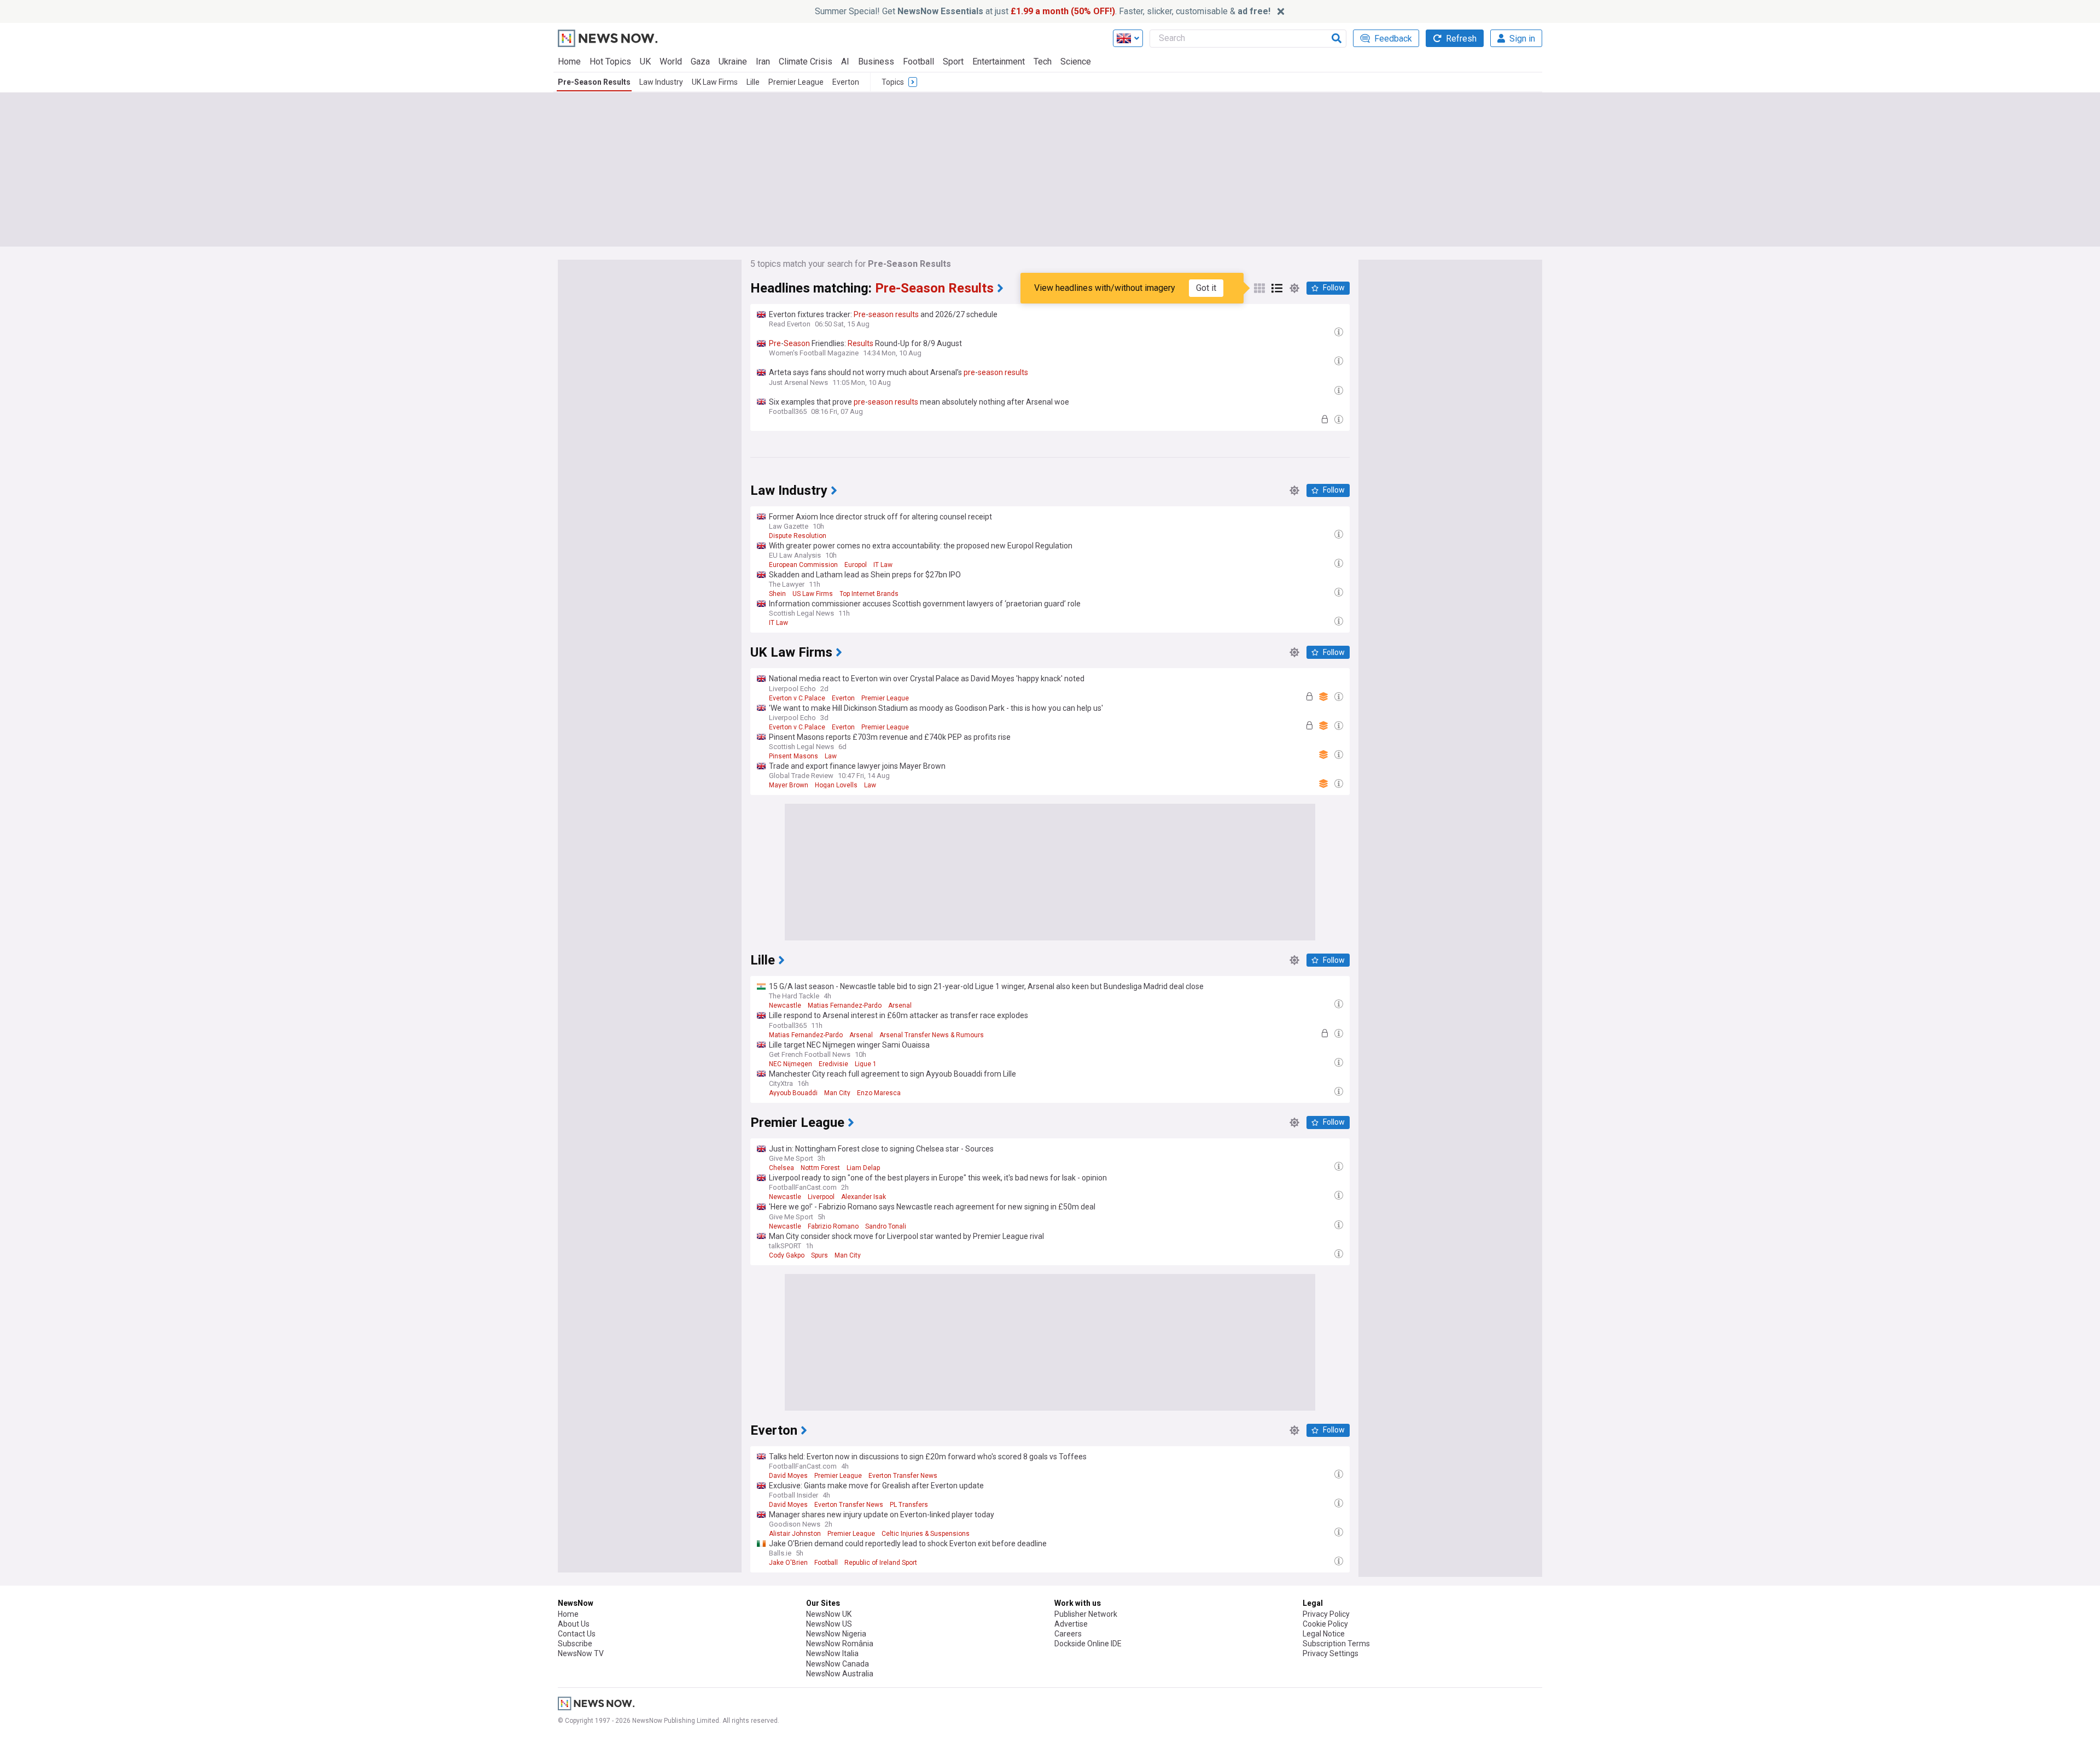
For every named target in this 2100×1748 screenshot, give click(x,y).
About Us (574, 1624)
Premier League (796, 82)
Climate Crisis (806, 62)
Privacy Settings (1331, 1653)
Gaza (700, 62)
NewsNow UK (829, 1614)
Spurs (819, 1255)
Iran (763, 62)
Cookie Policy (1325, 1624)
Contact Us (577, 1634)
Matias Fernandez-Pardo (845, 1005)
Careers (1068, 1634)
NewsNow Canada (838, 1664)
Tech (1043, 62)
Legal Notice (1324, 1634)
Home (569, 62)
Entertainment (999, 62)
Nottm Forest (820, 1168)
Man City (837, 1093)
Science (1076, 62)
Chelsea (781, 1168)
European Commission (803, 565)
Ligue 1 (866, 1064)
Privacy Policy (1326, 1614)
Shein (777, 594)
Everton (846, 82)
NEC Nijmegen (791, 1064)
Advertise (1071, 1624)
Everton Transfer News (903, 1476)
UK (645, 62)
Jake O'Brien (788, 1563)
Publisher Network (1086, 1614)
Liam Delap (863, 1168)
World (671, 62)
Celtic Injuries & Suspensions (926, 1534)
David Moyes (788, 1476)
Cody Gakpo (787, 1255)
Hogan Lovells (836, 785)
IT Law (883, 565)
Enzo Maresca (879, 1093)
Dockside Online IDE (1088, 1644)
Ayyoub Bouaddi (793, 1093)
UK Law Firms (715, 82)
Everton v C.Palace (797, 698)
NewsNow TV (581, 1653)
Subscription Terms (1336, 1644)
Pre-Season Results (594, 82)
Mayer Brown (789, 785)
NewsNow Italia (832, 1653)
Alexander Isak (864, 1197)
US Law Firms (813, 594)
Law (831, 756)
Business (876, 62)
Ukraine (733, 62)
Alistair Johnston (795, 1534)
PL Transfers (909, 1505)
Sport (953, 62)
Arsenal (900, 1005)
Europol (856, 565)
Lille (753, 82)
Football (918, 62)
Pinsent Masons (794, 756)
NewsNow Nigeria (836, 1634)
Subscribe (575, 1644)
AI (845, 62)
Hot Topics (610, 62)
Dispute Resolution (798, 536)
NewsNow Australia (840, 1674)
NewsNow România (840, 1644)
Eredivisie (833, 1064)
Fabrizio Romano (833, 1226)
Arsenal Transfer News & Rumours (932, 1035)
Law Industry (661, 82)
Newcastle (785, 1005)
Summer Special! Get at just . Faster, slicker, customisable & (1043, 11)
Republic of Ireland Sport (881, 1563)
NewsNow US (829, 1624)
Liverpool (821, 1197)
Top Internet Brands (869, 594)
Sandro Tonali (886, 1226)
